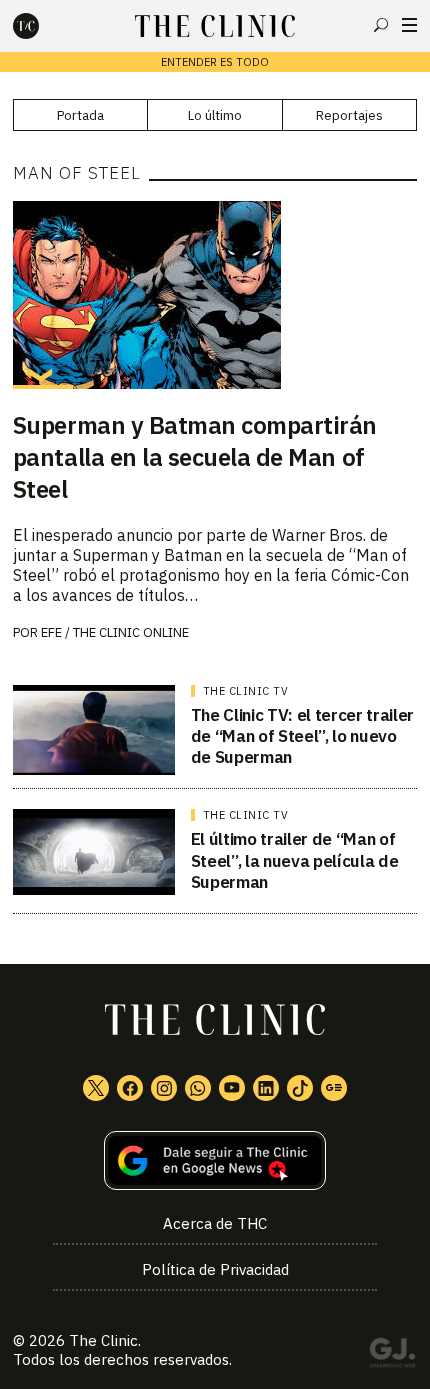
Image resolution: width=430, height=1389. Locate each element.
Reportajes (349, 115)
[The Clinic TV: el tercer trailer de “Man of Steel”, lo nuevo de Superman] (94, 730)
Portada (80, 115)
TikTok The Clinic (300, 1088)
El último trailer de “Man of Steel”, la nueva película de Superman (294, 860)
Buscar (381, 25)
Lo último (215, 115)
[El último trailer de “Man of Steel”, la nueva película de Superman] (94, 852)
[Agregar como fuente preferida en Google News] (215, 1160)
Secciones (409, 25)
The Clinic (103, 1340)
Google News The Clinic (334, 1088)
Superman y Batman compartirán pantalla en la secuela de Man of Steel (195, 457)
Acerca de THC (215, 1223)
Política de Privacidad (215, 1269)
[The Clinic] (43, 26)
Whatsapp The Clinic (198, 1088)
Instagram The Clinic (164, 1088)
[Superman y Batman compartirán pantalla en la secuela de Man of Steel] (215, 295)
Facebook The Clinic (130, 1088)
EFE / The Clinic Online (115, 632)
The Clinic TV (246, 691)
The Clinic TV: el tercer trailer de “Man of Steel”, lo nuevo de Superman (302, 736)
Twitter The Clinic (96, 1088)
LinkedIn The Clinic (266, 1088)
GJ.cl (392, 1356)
